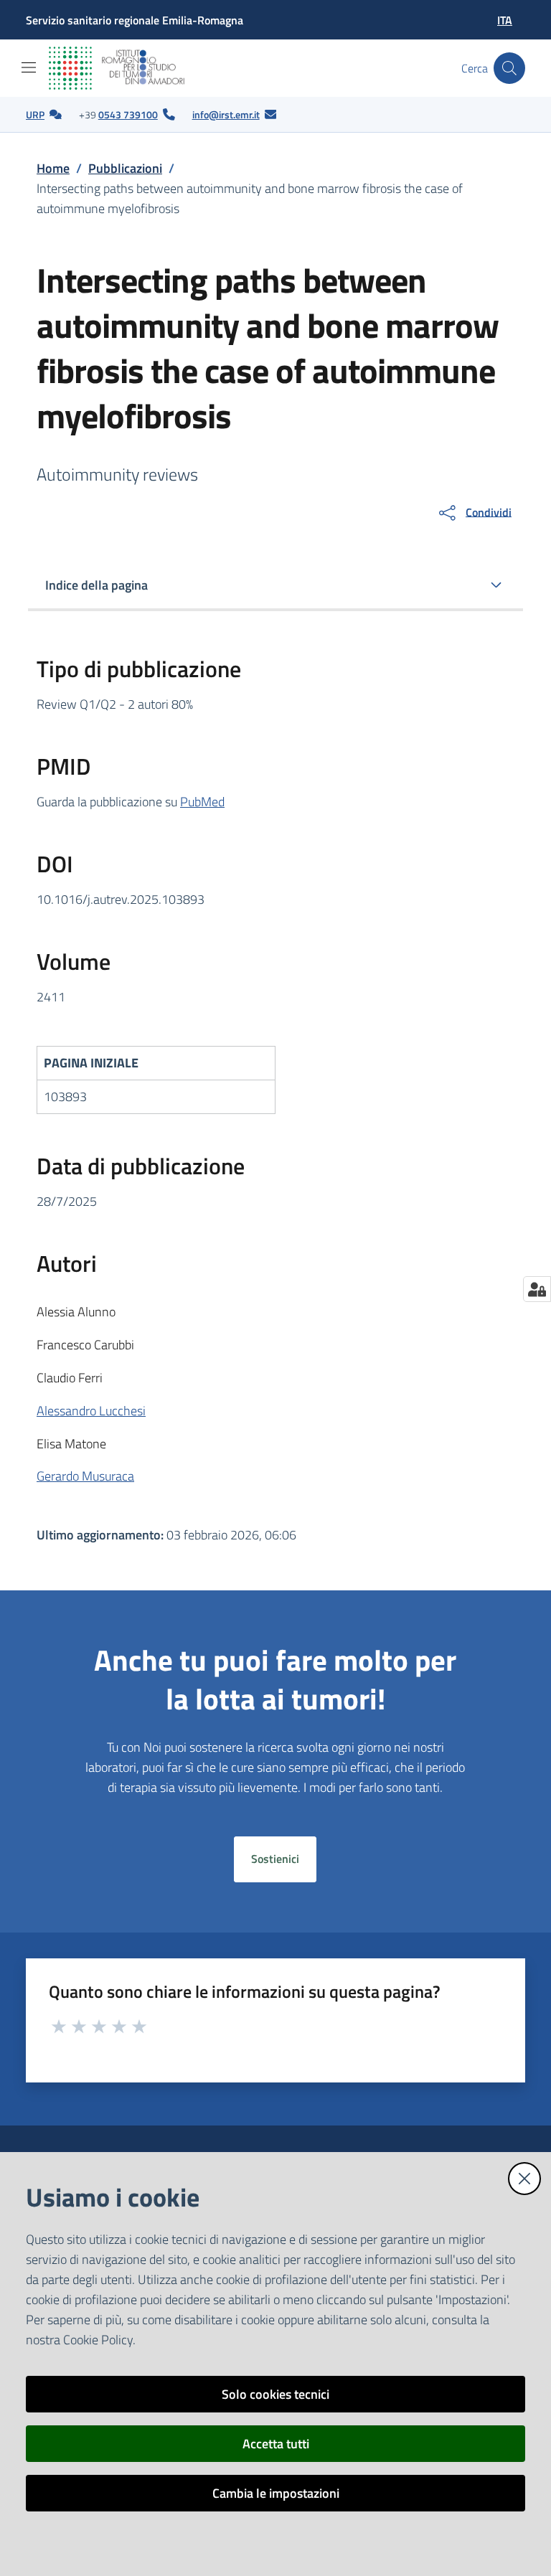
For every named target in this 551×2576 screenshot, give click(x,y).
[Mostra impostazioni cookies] (537, 1289)
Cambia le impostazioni (276, 2493)
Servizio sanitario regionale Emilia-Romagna (135, 20)
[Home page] (128, 68)
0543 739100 (128, 114)
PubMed (202, 802)
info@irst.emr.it (226, 114)
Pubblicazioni (125, 168)
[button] (509, 68)
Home (53, 168)
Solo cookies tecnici (275, 2394)
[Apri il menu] (29, 67)
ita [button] (505, 20)
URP (35, 114)
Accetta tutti (276, 2444)
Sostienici (275, 1859)
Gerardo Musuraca (85, 1476)
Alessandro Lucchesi (91, 1411)
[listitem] (44, 115)
